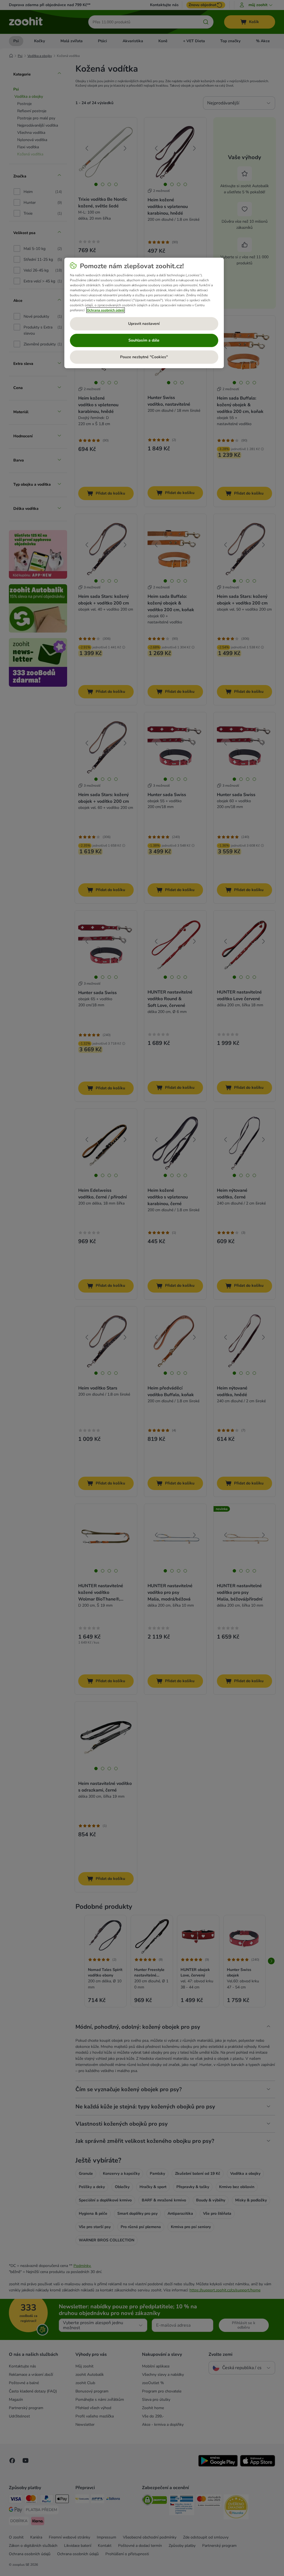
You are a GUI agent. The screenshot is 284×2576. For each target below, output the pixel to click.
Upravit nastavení (144, 324)
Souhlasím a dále (144, 340)
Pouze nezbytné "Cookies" (144, 357)
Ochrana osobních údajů (106, 310)
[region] (144, 313)
